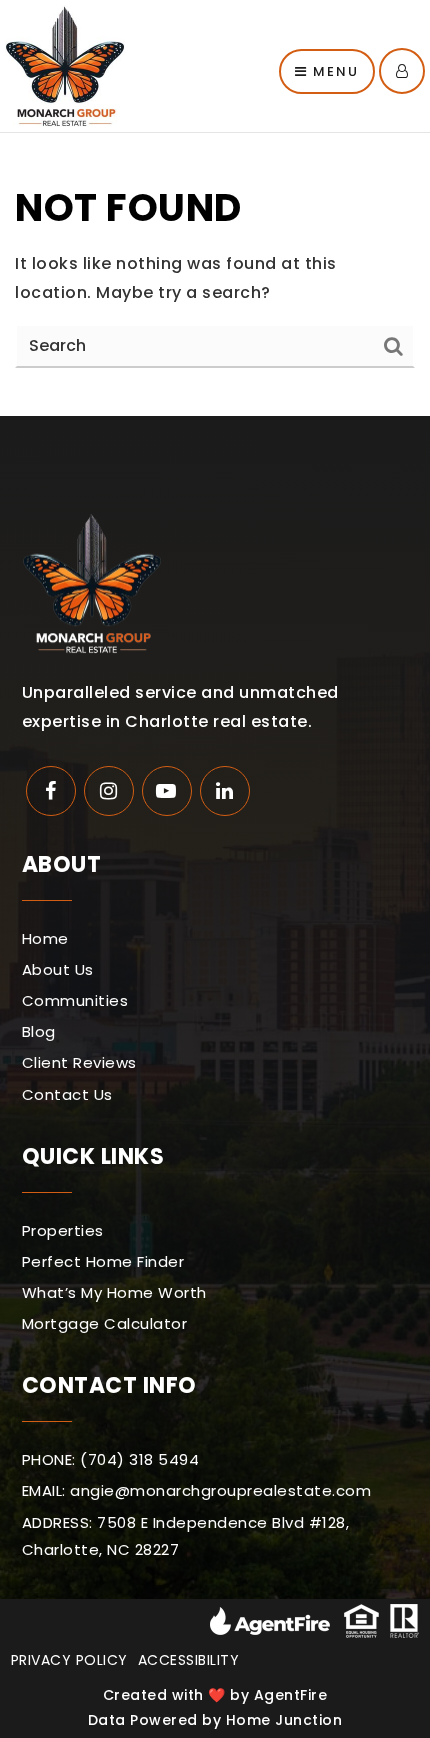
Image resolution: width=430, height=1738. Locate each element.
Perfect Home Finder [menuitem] (103, 1261)
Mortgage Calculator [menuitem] (105, 1323)
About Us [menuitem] (58, 969)
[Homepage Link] (65, 64)
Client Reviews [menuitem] (79, 1062)
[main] (215, 274)
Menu (333, 71)
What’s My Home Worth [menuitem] (114, 1292)
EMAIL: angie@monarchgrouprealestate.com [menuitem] (197, 1490)
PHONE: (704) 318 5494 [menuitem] (111, 1459)
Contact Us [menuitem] (67, 1094)
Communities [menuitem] (75, 1000)
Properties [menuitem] (63, 1230)
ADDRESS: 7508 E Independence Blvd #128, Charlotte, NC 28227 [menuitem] (186, 1536)
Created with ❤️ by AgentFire (215, 1695)
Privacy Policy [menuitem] (69, 1660)
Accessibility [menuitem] (189, 1660)
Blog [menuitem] (39, 1031)
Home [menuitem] (45, 938)
